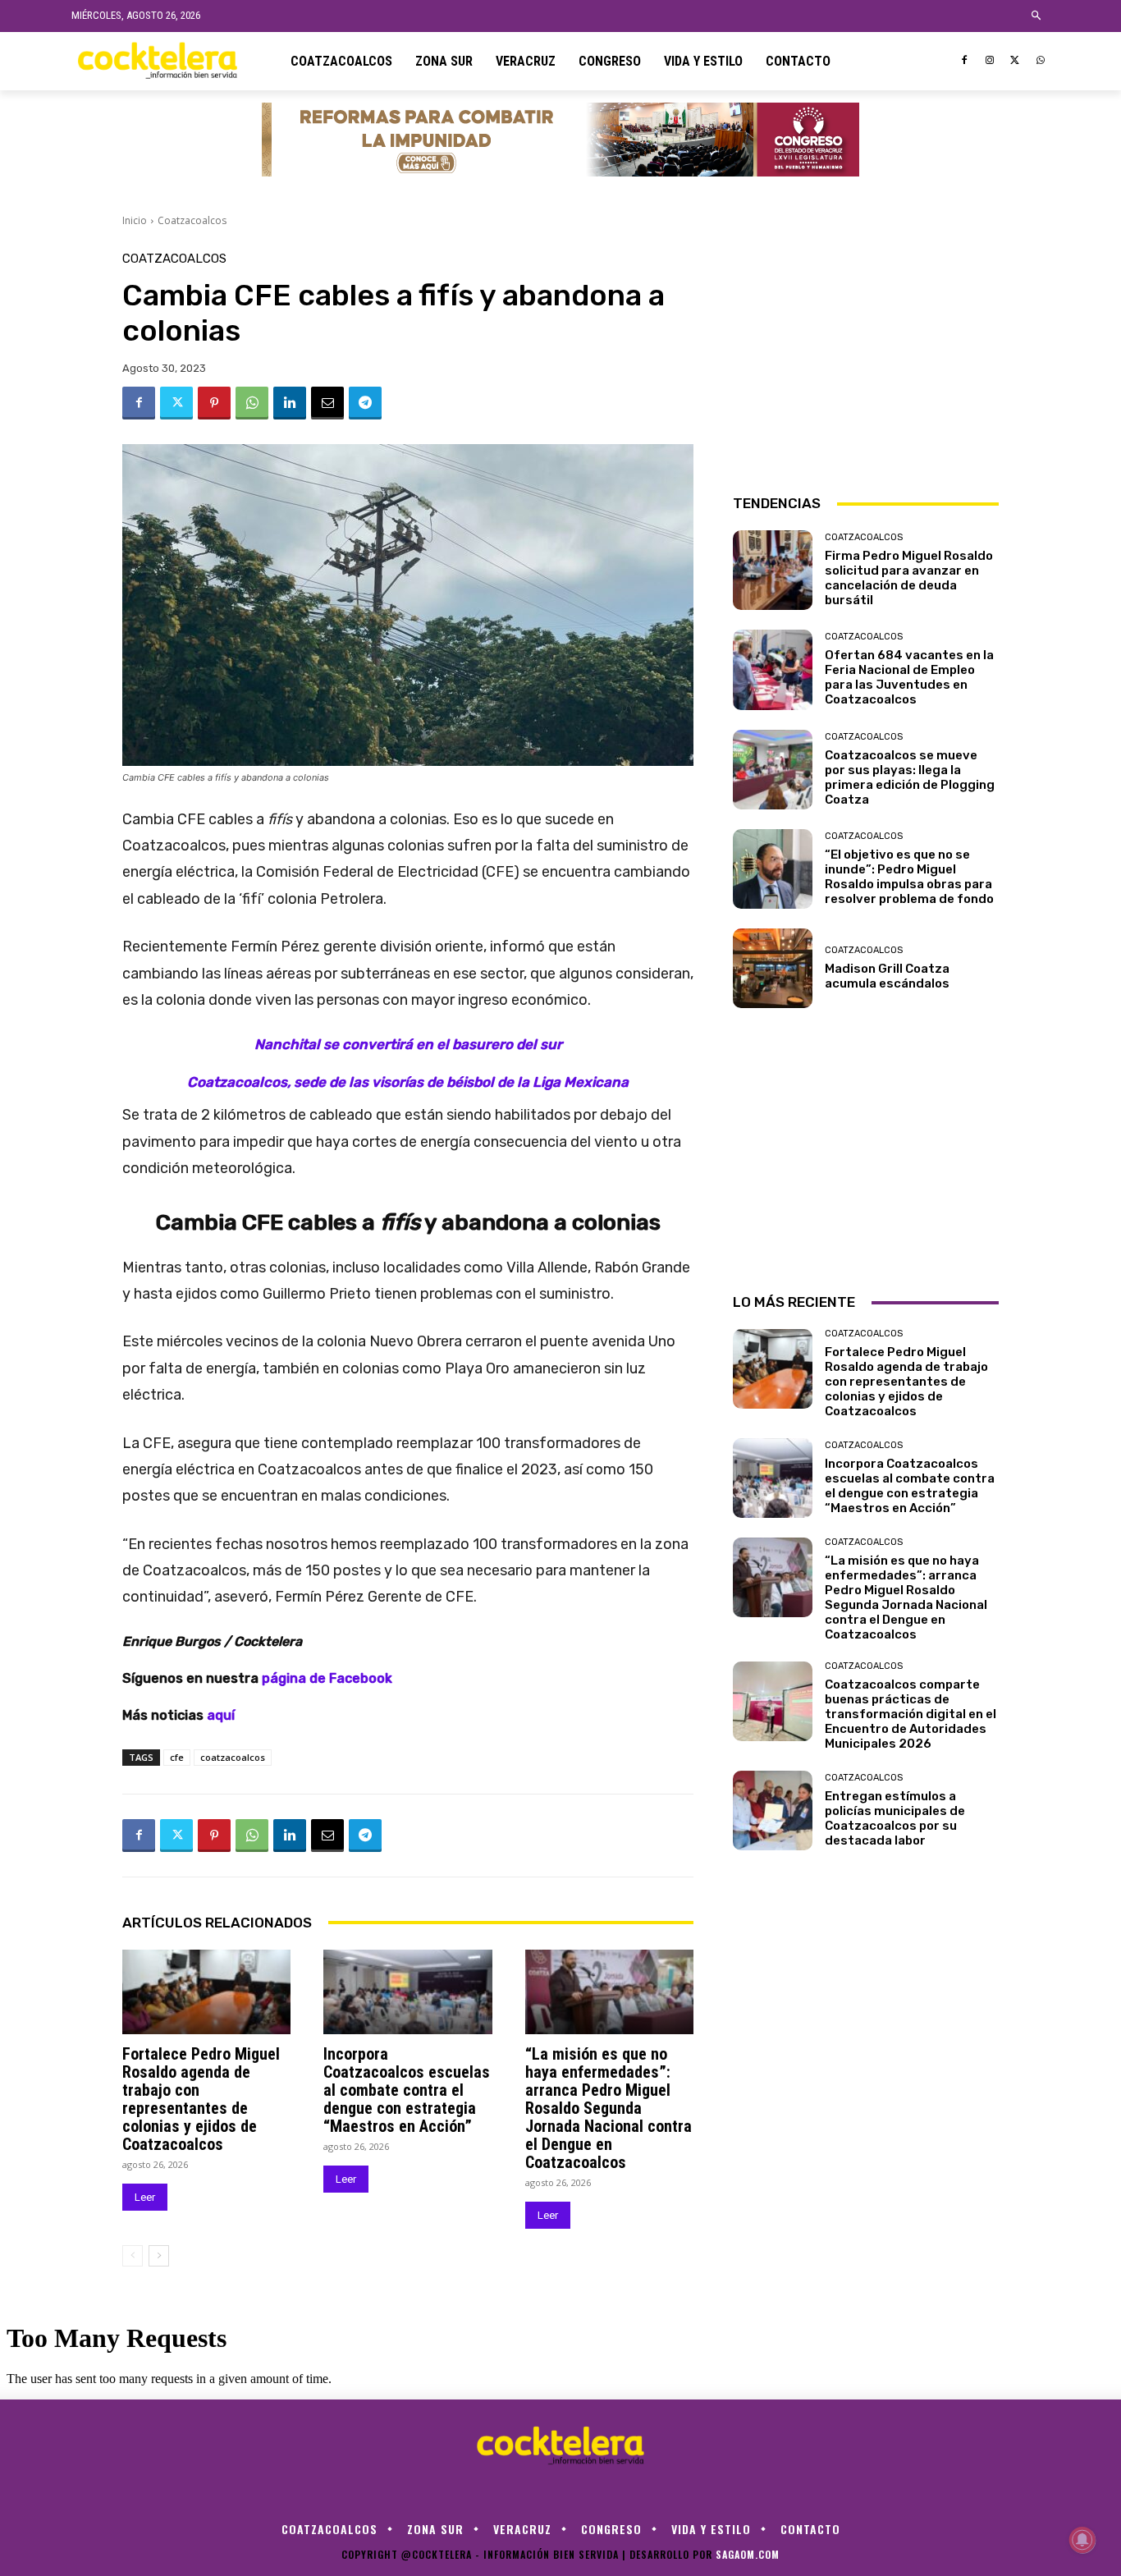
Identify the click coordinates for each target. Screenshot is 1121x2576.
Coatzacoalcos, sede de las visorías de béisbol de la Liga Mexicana (408, 1082)
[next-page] (159, 2256)
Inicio (135, 220)
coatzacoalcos (233, 1757)
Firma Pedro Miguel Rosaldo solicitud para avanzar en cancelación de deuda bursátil (909, 578)
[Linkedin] (290, 403)
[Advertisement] (866, 355)
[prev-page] (133, 2256)
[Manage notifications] (1082, 2540)
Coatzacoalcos (192, 220)
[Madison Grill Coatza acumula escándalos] (773, 968)
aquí (221, 1715)
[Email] (327, 403)
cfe (177, 1757)
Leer (145, 2197)
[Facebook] (965, 61)
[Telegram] (365, 403)
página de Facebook (327, 1678)
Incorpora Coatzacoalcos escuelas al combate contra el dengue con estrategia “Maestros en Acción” (407, 2090)
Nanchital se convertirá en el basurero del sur (408, 1044)
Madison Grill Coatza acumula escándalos (887, 976)
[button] (1037, 16)
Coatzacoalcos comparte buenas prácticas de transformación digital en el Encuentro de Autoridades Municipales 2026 (911, 1714)
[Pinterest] (214, 403)
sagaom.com (748, 2554)
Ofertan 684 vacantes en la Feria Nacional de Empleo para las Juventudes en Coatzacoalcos (909, 677)
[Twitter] (1015, 61)
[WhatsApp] (1040, 61)
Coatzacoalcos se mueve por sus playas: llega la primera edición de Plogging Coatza (910, 777)
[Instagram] (990, 61)
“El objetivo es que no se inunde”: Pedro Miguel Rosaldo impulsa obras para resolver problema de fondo (909, 877)
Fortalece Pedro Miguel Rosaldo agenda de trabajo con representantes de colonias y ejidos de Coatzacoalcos (201, 2099)
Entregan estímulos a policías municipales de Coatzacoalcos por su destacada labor (895, 1818)
